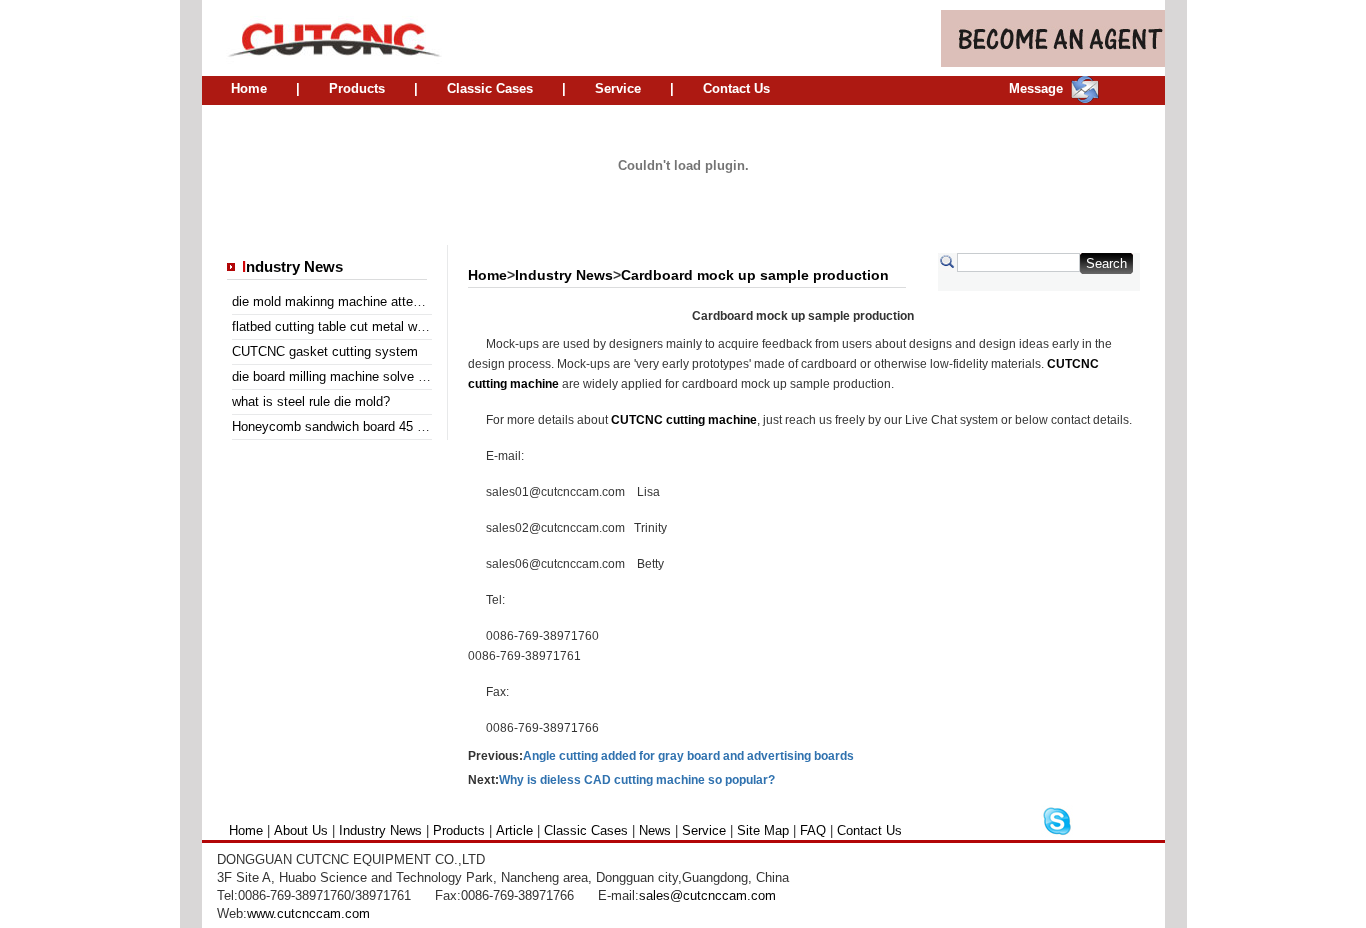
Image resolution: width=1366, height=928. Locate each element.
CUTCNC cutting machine (684, 420)
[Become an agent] (1053, 62)
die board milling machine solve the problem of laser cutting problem (429, 376)
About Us (301, 830)
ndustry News (292, 267)
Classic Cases (490, 88)
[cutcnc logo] (323, 38)
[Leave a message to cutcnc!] (1085, 98)
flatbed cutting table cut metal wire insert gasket (371, 326)
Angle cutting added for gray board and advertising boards (688, 756)
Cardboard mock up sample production (755, 275)
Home (249, 88)
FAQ (813, 830)
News (655, 830)
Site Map (763, 830)
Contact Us (736, 88)
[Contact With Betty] (1057, 832)
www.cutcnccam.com (308, 913)
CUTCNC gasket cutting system (325, 351)
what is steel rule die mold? (311, 401)
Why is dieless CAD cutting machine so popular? (637, 780)
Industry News (564, 275)
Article (514, 830)
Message (1036, 88)
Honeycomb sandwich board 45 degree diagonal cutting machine (418, 426)
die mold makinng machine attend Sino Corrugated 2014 (394, 301)
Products (357, 88)
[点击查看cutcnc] (683, 220)
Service (618, 88)
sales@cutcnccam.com (707, 895)
